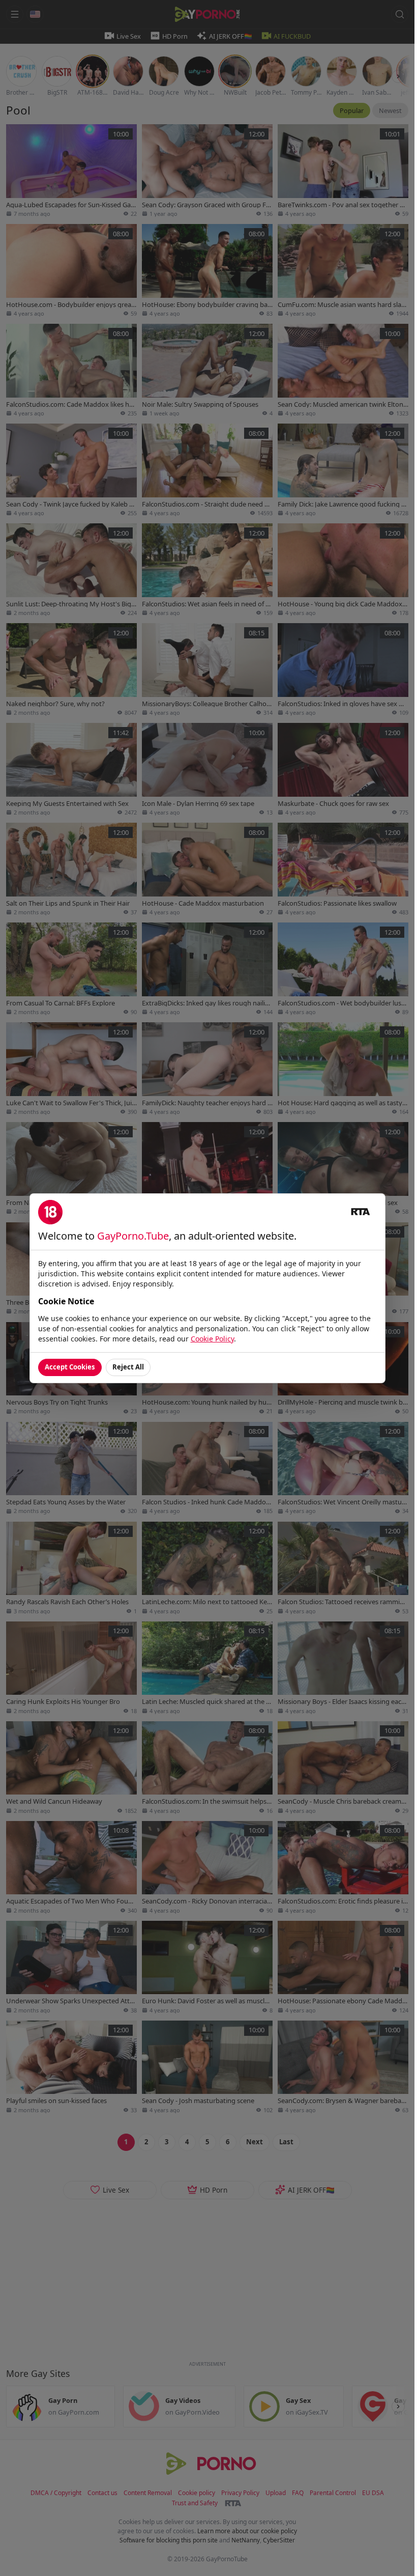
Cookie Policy (212, 1339)
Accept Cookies (70, 1367)
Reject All (128, 1367)
